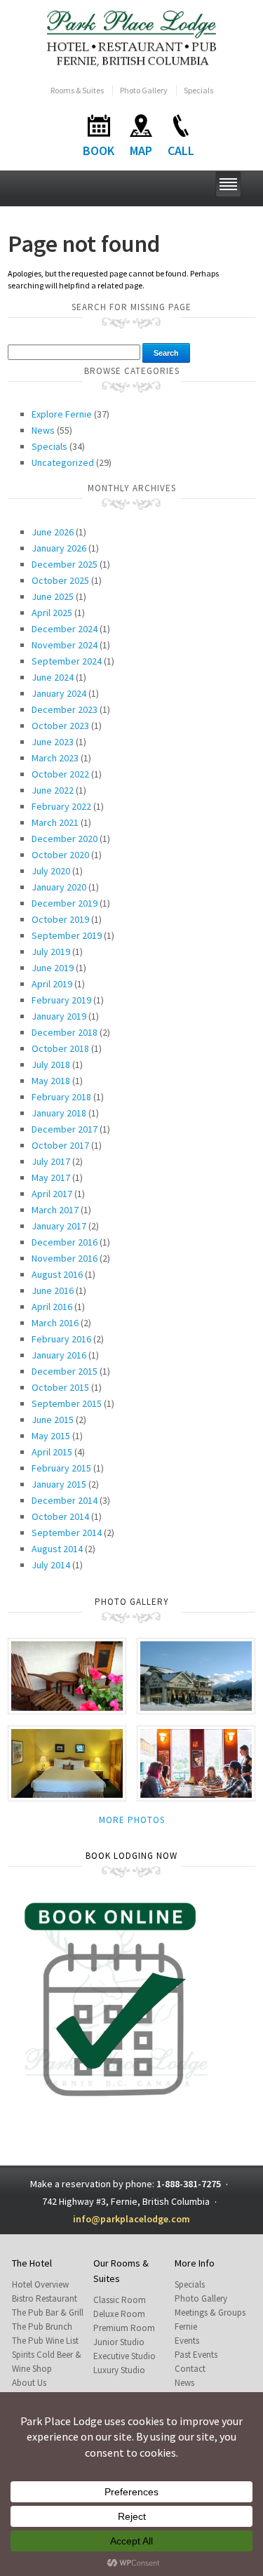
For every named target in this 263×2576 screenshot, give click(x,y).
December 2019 (65, 903)
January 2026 (59, 548)
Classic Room (120, 2300)
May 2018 (51, 1081)
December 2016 (65, 1242)
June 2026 (53, 532)
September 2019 (67, 935)
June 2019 (53, 968)
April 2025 (52, 613)
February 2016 (61, 1339)
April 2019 (52, 984)
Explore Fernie (62, 414)
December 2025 (65, 564)
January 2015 (59, 1484)
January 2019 (59, 1016)
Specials (198, 90)
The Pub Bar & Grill (48, 2313)
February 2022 (61, 806)
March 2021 (55, 822)
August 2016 (57, 1274)
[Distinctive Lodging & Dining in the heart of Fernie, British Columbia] (131, 38)
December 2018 (65, 1032)
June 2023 (53, 742)
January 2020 (59, 887)
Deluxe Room (119, 2314)
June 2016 (53, 1290)
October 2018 (60, 1048)
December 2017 (65, 1129)
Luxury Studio (119, 2370)
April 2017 (52, 1194)
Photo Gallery (144, 90)
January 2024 (59, 693)
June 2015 (53, 1420)
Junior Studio (119, 2342)
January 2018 (59, 1113)
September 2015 (67, 1403)
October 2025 (60, 580)
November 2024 (65, 645)
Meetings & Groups (210, 2313)
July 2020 (51, 871)
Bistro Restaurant (45, 2298)
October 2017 (60, 1145)
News (43, 430)
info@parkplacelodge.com (131, 2219)
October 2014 (60, 1516)
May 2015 (51, 1436)
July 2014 (51, 1565)
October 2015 (60, 1387)
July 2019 (51, 952)
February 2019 (61, 1000)
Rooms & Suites (77, 90)
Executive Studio (124, 2356)
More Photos (132, 1820)
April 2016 (52, 1307)
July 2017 (51, 1161)
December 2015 (65, 1371)
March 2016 (55, 1323)
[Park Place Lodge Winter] (196, 1675)
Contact (190, 2369)
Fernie (186, 2327)
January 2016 (59, 1355)
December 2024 (65, 629)
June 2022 (53, 790)
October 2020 (60, 855)
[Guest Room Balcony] (67, 1675)
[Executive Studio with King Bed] (67, 1762)
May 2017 (51, 1177)
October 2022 (60, 774)
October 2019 (60, 919)
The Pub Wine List (45, 2341)
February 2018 (61, 1097)
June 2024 (53, 677)
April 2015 (52, 1452)
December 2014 (65, 1500)
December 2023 (65, 709)
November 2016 (65, 1258)
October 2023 (60, 726)
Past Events (196, 2355)
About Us (29, 2383)
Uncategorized (63, 462)
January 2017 (59, 1226)
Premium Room (124, 2328)
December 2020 (65, 839)
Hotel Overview (40, 2284)
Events (187, 2341)
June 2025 (53, 596)
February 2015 (61, 1468)
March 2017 (55, 1210)
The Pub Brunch (42, 2327)
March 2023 (55, 758)
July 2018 (51, 1065)
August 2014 (57, 1549)
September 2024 (67, 661)
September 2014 (67, 1533)
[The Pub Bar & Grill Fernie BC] (196, 1762)
